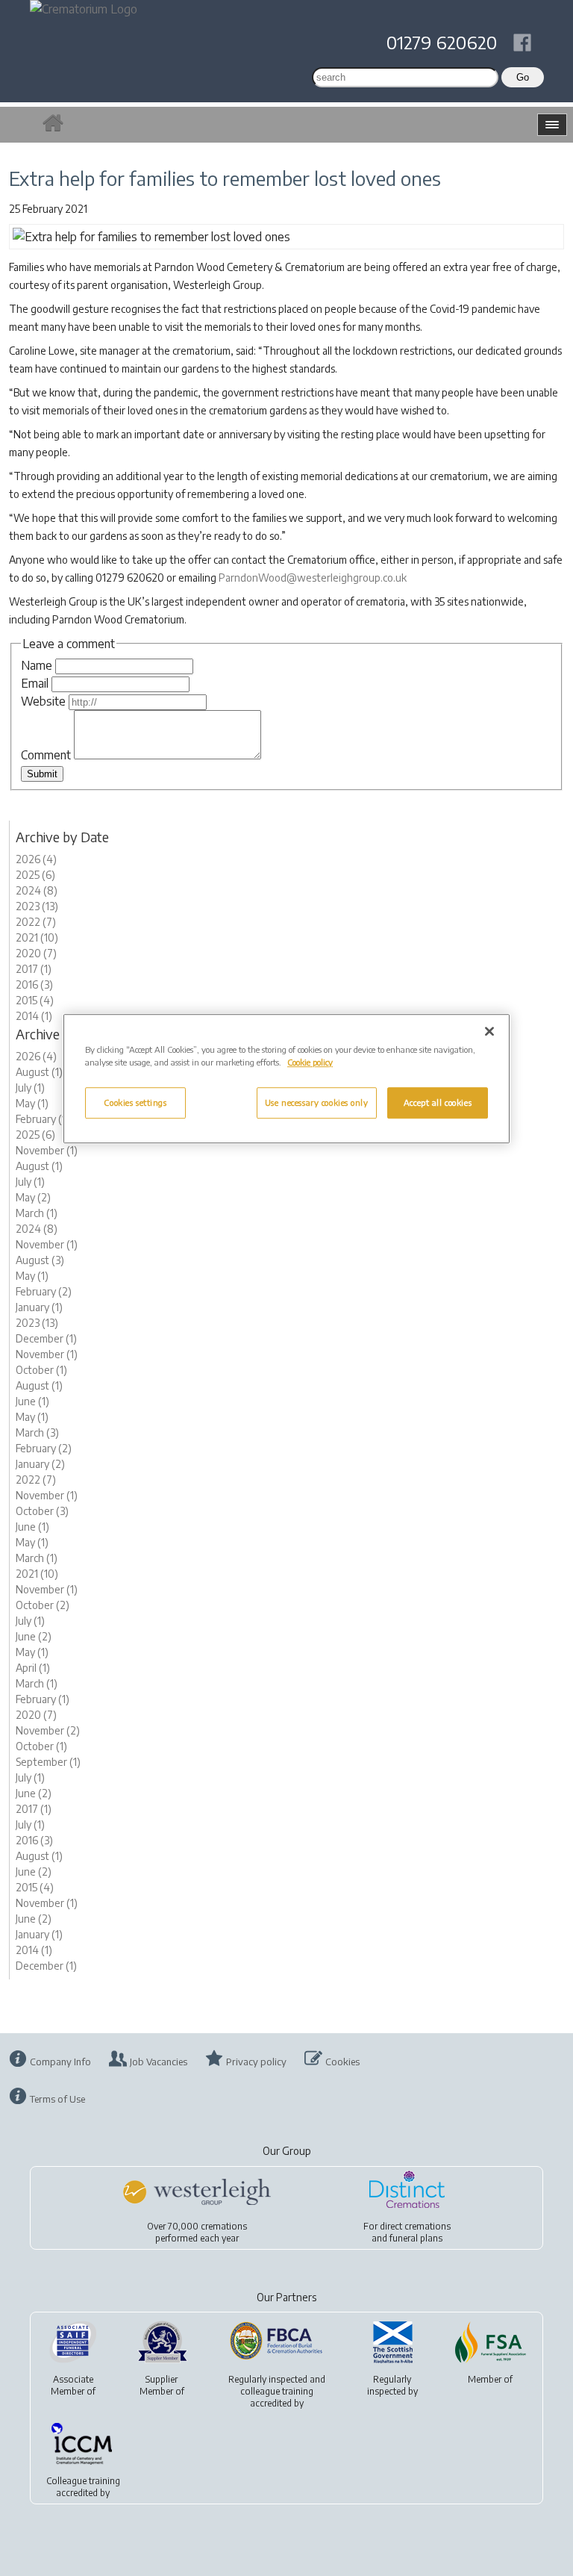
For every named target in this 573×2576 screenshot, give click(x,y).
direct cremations (415, 2226)
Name (37, 665)
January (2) (40, 1464)
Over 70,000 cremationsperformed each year (197, 2232)
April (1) (33, 1668)
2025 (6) (35, 875)
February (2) (44, 1291)
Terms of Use (57, 2099)
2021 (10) (37, 937)
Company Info (60, 2062)
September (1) (48, 1762)
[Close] (489, 1031)
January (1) (39, 1307)
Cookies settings (135, 1102)
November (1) (47, 1150)
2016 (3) (34, 984)
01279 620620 (442, 42)
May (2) (33, 1197)
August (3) (40, 1260)
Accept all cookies (438, 1102)
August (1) (39, 1072)
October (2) (43, 1605)
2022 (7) (36, 922)
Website (43, 701)
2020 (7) (36, 953)
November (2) (48, 1730)
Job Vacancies (159, 2062)
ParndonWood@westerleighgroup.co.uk (313, 578)
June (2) (34, 1636)
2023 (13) (37, 906)
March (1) (37, 1213)
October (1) (41, 1370)
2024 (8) (37, 890)
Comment (46, 755)
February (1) (43, 1119)
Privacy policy (256, 2062)
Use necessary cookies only (317, 1102)
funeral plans (416, 2238)
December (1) (46, 1338)
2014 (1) (34, 1016)
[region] (286, 1079)
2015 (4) (35, 1000)
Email (35, 683)
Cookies (342, 2062)
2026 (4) (36, 859)
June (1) (32, 1401)
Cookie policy (310, 1062)
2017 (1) (34, 969)
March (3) (37, 1432)
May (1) (32, 1103)
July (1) (30, 1088)
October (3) (42, 1511)
